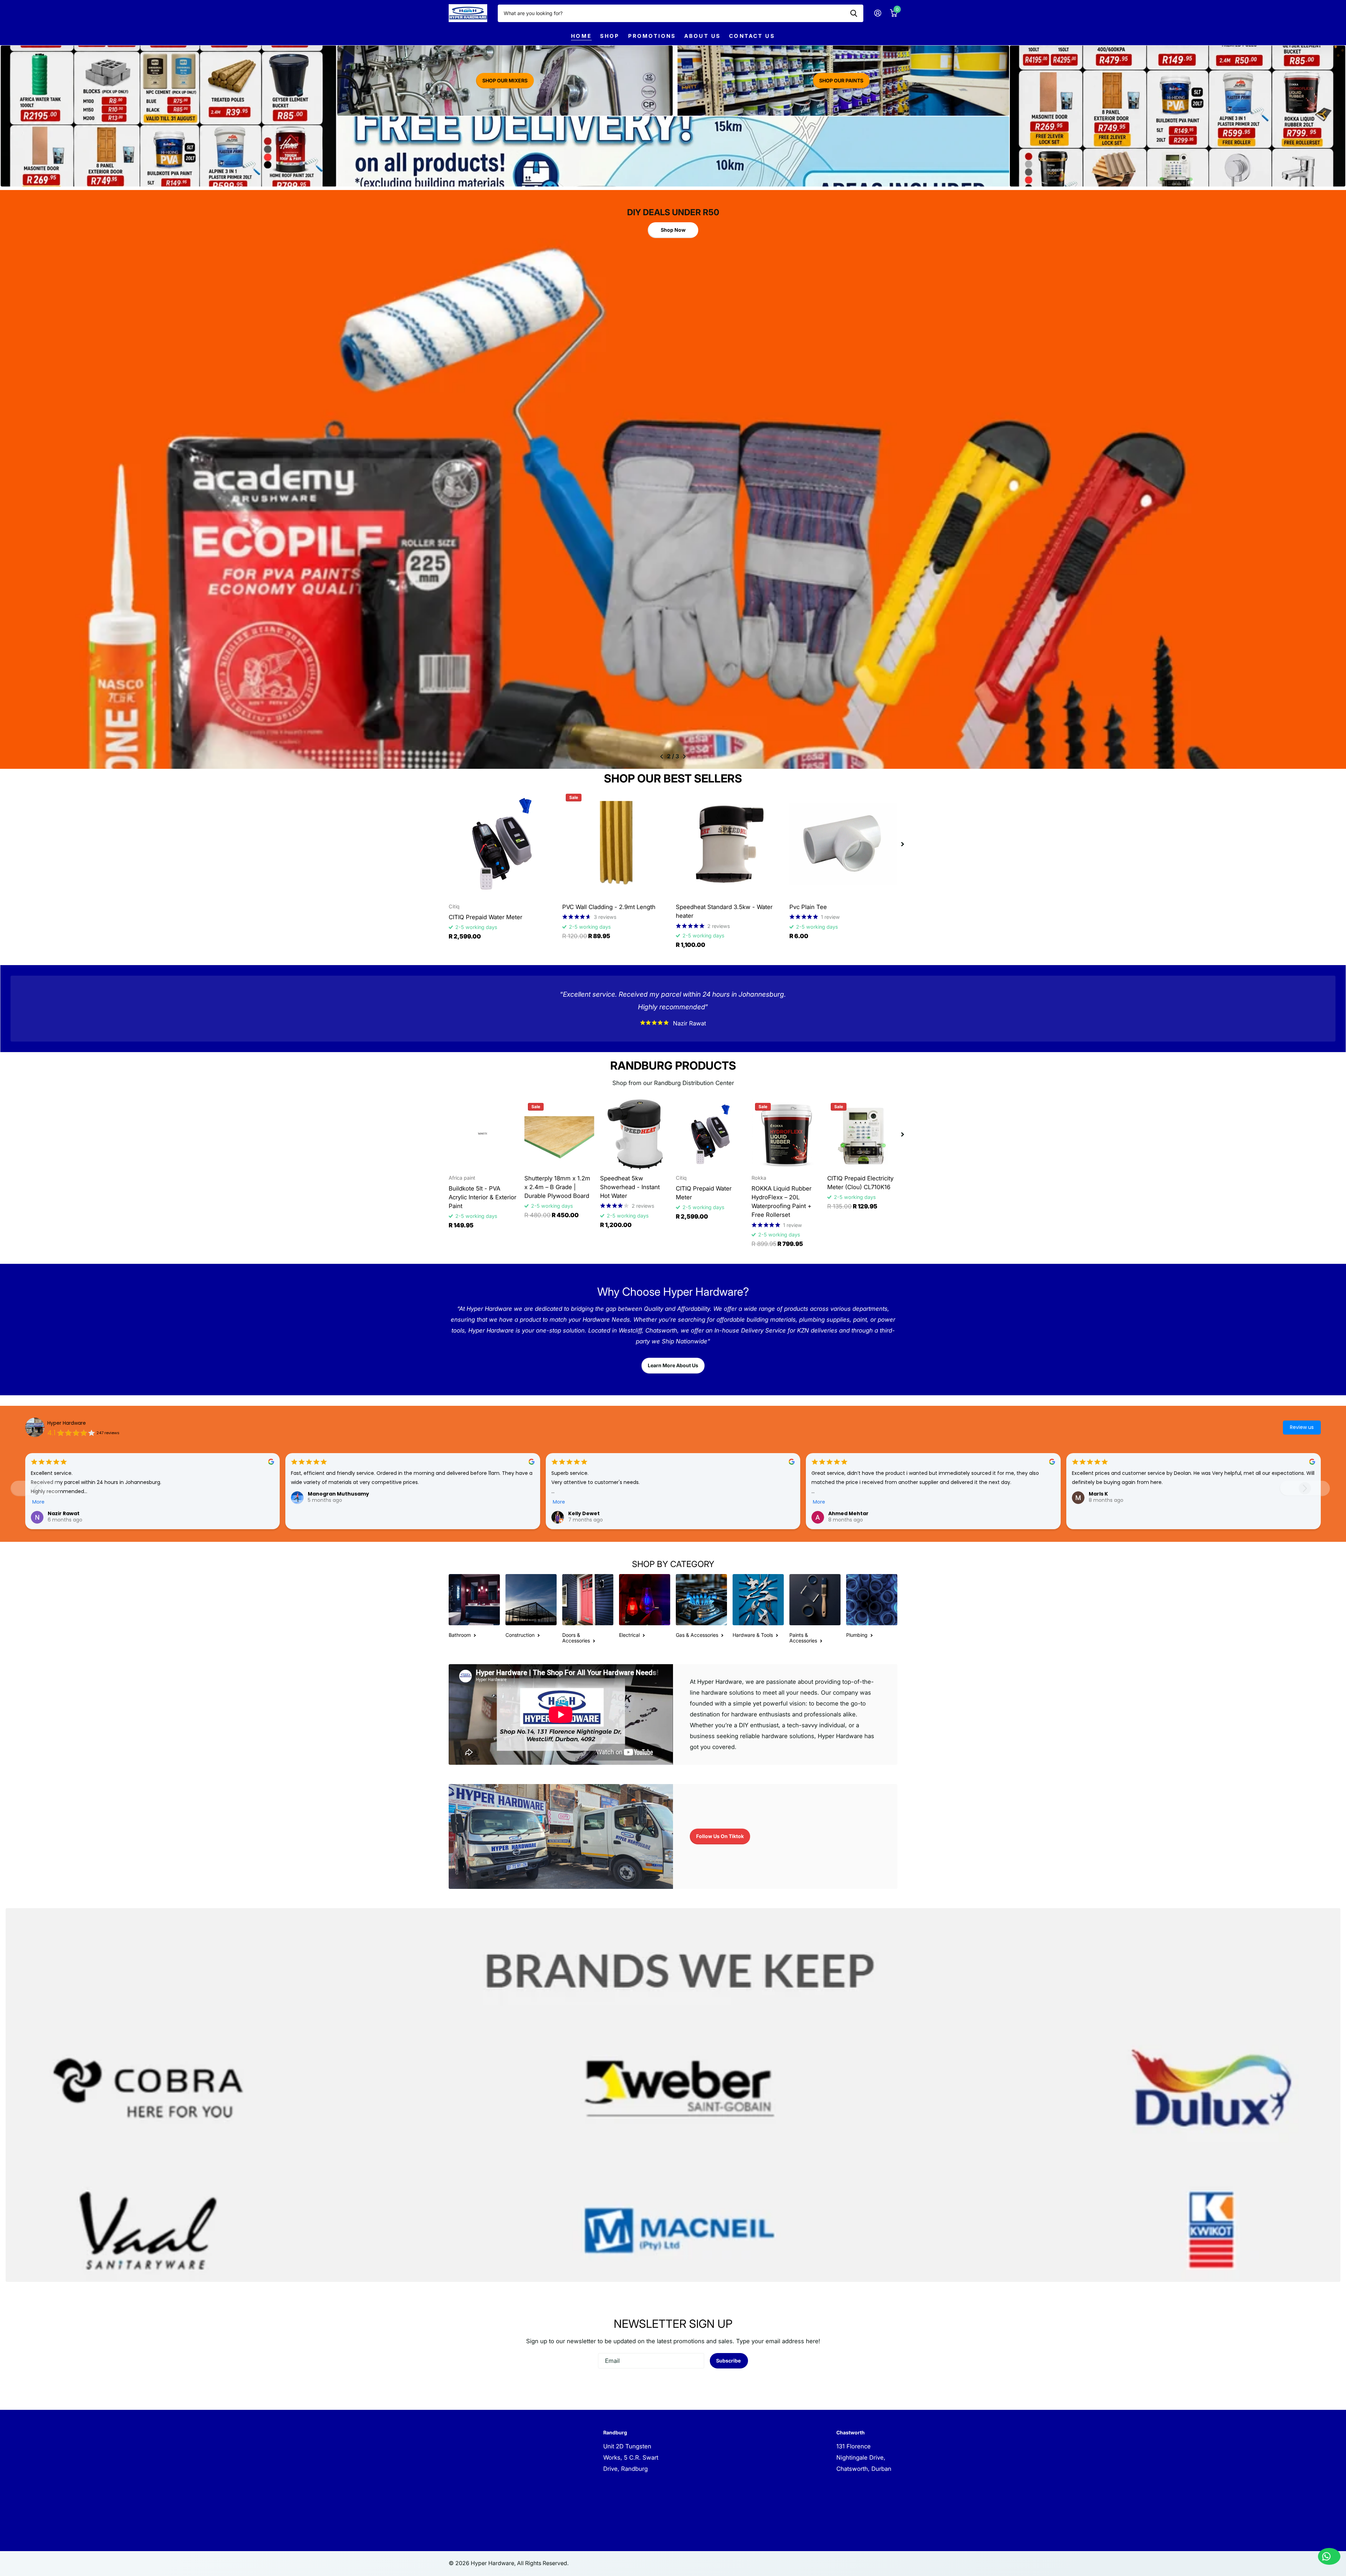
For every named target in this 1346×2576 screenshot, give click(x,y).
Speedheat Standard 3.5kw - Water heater (724, 911)
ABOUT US (702, 36)
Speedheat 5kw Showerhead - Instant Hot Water (630, 1187)
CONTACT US (752, 36)
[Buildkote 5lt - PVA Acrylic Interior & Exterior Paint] (484, 1134)
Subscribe (729, 2361)
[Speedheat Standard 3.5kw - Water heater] (730, 844)
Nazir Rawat (64, 1513)
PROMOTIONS (652, 36)
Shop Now (673, 227)
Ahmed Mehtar (848, 1513)
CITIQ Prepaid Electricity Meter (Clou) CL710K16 (860, 1183)
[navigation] (662, 757)
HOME (581, 36)
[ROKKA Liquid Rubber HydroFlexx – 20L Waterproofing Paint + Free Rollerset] (787, 1134)
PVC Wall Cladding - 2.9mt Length (609, 907)
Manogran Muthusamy (338, 1494)
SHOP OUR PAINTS (841, 80)
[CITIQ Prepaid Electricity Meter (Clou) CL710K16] (862, 1134)
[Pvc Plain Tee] (843, 844)
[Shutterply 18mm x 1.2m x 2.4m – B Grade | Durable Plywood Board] (559, 1134)
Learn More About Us (673, 1365)
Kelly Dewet (584, 1513)
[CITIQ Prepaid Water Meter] (503, 844)
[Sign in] (878, 13)
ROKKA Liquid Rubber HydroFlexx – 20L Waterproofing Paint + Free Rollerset (781, 1202)
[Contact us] (1329, 2556)
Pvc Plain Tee (808, 907)
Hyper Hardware (67, 1423)
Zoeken (854, 13)
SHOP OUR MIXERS (505, 80)
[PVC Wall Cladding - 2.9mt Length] (616, 844)
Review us (1302, 1427)
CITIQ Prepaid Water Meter (485, 917)
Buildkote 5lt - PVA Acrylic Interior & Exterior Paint (482, 1197)
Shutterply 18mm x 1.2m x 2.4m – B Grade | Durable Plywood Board (557, 1187)
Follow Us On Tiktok (720, 1836)
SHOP (610, 36)
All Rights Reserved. (543, 2563)
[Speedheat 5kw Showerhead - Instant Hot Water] (635, 1134)
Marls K (1098, 1494)
